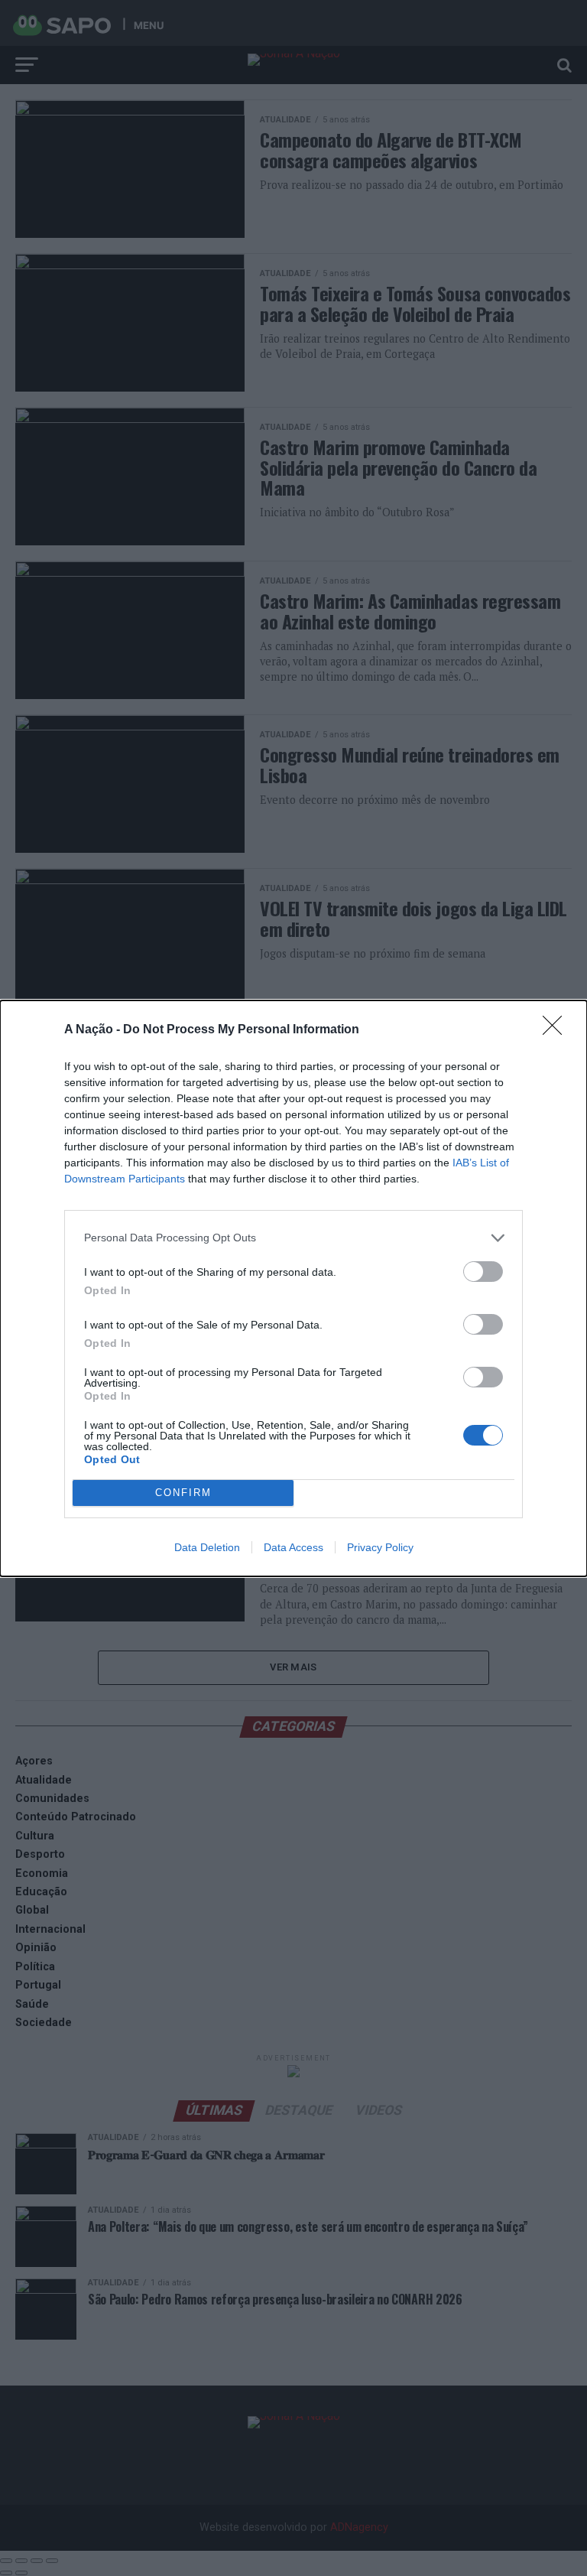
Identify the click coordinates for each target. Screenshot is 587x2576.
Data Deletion (207, 1547)
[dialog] (293, 1288)
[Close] (557, 1030)
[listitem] (293, 1238)
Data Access (293, 1547)
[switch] (483, 1272)
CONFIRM (183, 1493)
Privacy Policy (380, 1547)
